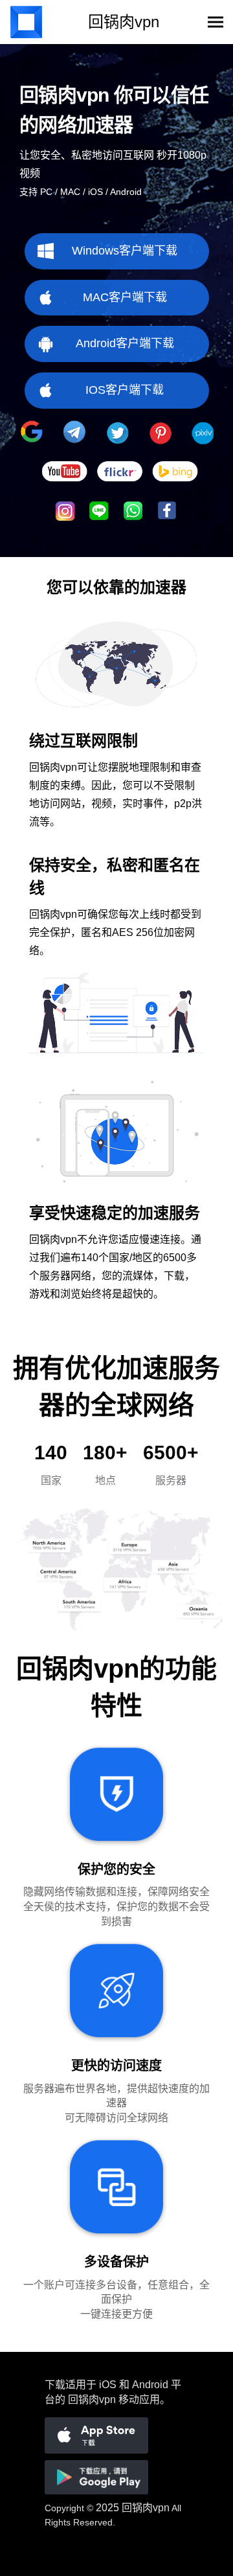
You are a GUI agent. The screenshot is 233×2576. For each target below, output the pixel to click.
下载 (55, 2385)
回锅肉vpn (146, 2508)
